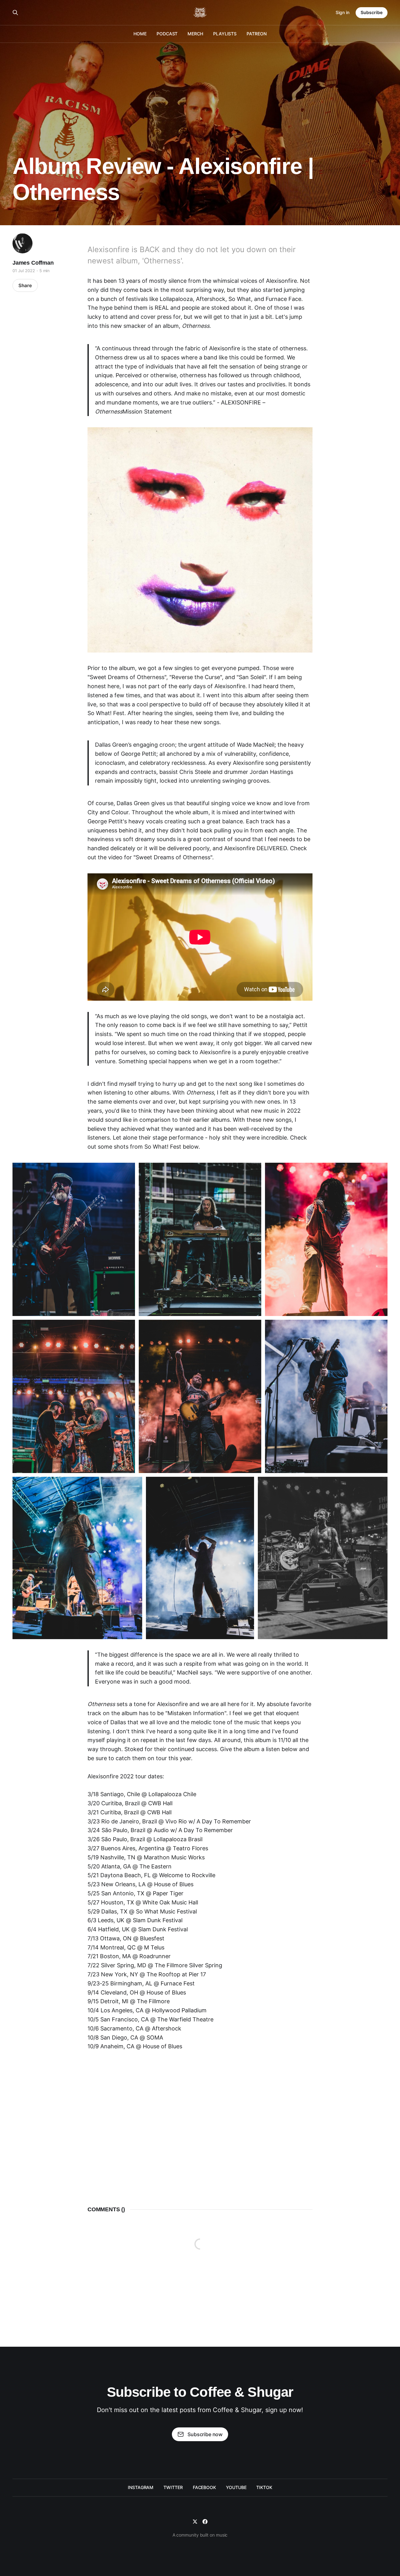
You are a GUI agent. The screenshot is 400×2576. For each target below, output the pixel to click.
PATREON (256, 34)
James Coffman (33, 263)
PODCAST (167, 34)
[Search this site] (15, 13)
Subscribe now (205, 2434)
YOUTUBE (236, 2487)
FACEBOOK (204, 2487)
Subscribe (372, 12)
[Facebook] (205, 2522)
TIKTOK (264, 2487)
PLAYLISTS (225, 34)
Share (25, 285)
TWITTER (173, 2487)
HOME (140, 34)
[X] (195, 2522)
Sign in (342, 12)
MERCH (195, 34)
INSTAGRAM (141, 2487)
